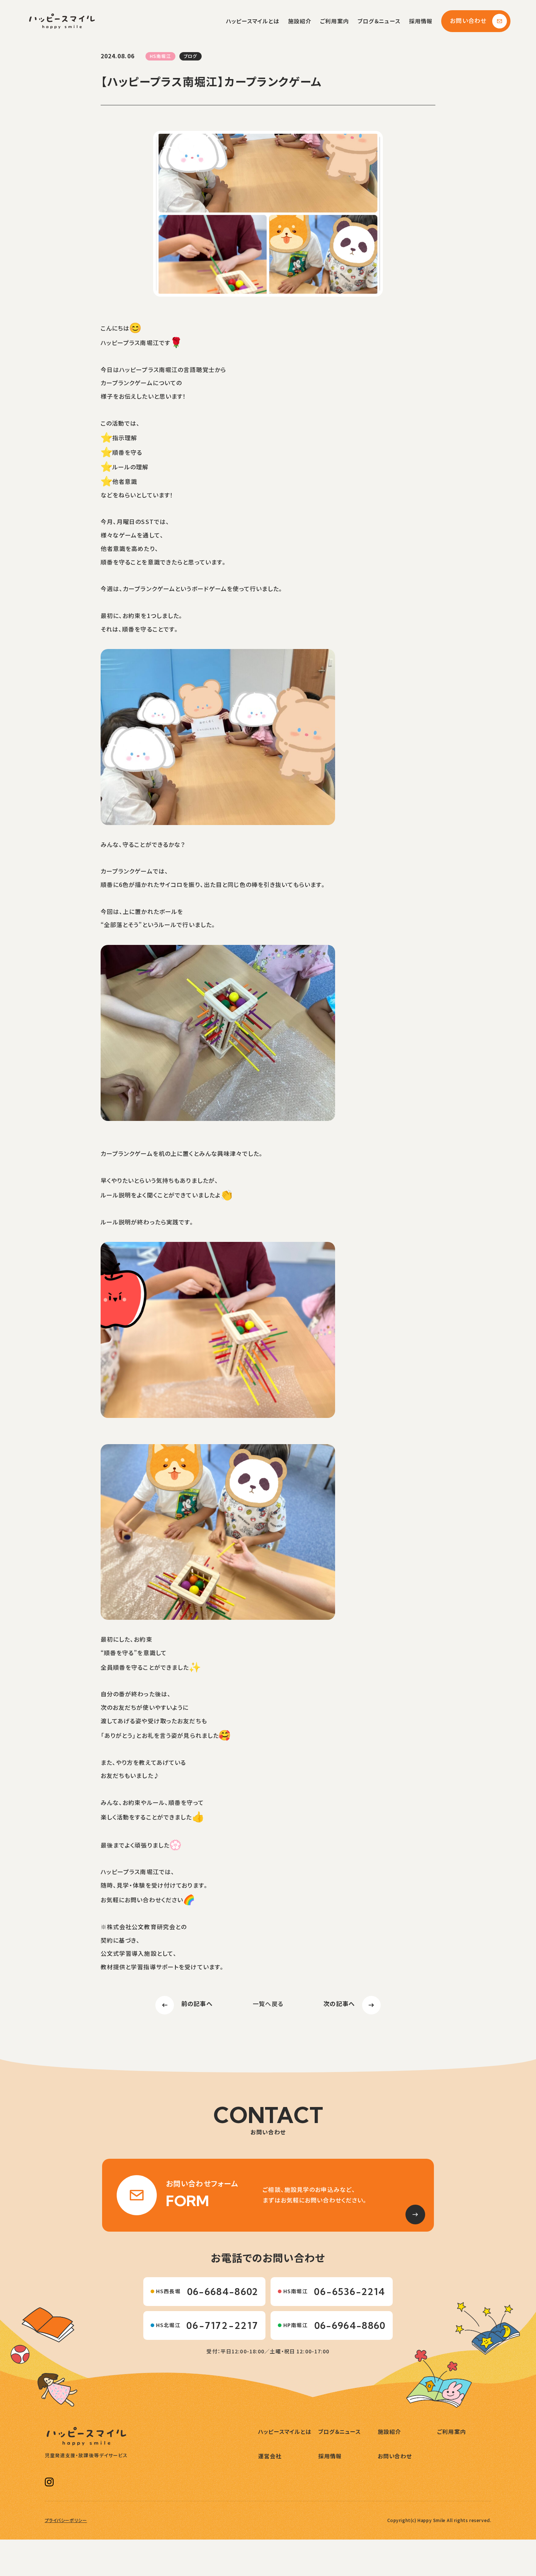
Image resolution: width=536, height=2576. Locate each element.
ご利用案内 (335, 21)
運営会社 (270, 2456)
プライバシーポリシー (66, 2520)
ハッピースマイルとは (253, 21)
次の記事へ (339, 2004)
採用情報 (421, 21)
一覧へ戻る (268, 2004)
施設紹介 (300, 21)
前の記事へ (197, 2004)
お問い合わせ (468, 21)
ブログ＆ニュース (379, 21)
